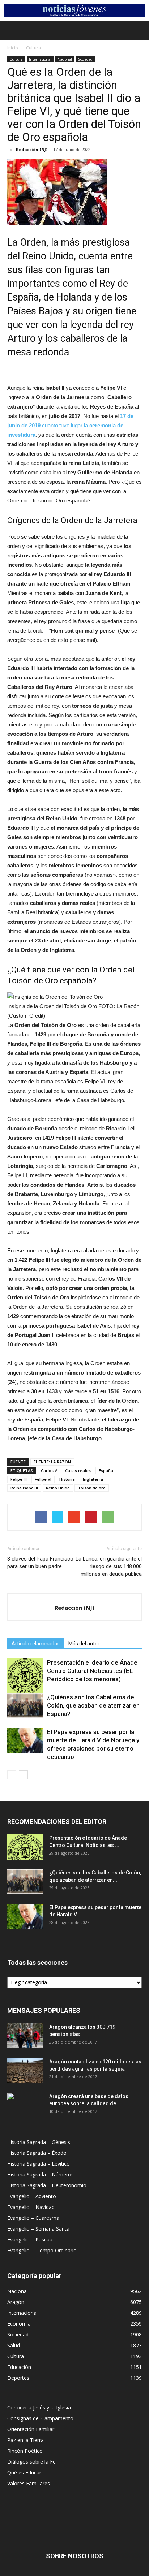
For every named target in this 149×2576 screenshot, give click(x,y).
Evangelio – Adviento (32, 2196)
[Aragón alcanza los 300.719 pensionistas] (25, 2036)
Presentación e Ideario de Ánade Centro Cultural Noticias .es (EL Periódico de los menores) (92, 1671)
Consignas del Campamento (40, 2418)
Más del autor (84, 1644)
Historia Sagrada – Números (41, 2174)
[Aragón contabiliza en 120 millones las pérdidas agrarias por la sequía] (25, 2070)
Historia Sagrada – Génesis (39, 2142)
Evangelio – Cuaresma (33, 2218)
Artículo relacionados (36, 1644)
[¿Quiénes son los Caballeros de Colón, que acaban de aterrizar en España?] (25, 1706)
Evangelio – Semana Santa (38, 2229)
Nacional (65, 59)
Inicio (13, 48)
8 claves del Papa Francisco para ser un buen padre (40, 1563)
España (106, 1470)
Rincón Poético (25, 2451)
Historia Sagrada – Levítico (39, 2164)
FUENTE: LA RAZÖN (52, 1462)
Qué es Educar (24, 2473)
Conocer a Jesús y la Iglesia (39, 2407)
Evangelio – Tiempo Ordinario (42, 2250)
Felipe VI (43, 1479)
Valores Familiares (29, 2483)
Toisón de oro (92, 1488)
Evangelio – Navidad (31, 2207)
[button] (139, 31)
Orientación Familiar (31, 2429)
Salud (14, 2345)
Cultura (33, 48)
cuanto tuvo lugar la (70, 425)
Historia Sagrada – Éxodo (37, 2153)
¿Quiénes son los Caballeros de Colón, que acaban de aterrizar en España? (93, 1705)
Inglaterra (93, 1479)
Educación (19, 2367)
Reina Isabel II (24, 1488)
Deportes (18, 2378)
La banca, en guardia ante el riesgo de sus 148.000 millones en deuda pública (109, 1566)
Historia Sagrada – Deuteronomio (47, 2185)
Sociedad (85, 59)
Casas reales (78, 1470)
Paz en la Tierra (25, 2440)
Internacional (40, 59)
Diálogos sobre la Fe (31, 2462)
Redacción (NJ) (32, 149)
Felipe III (19, 1479)
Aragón (16, 2302)
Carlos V (49, 1470)
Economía (19, 2324)
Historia (67, 1479)
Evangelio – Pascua (30, 2240)
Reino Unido (58, 1488)
